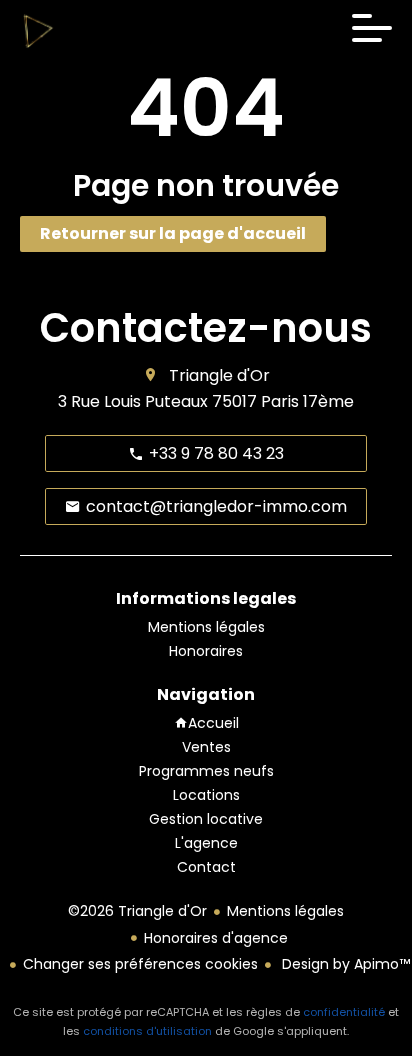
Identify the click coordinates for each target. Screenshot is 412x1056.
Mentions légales (285, 911)
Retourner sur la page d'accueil (173, 233)
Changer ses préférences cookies (140, 964)
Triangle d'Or (219, 375)
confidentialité (344, 1012)
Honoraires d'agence (216, 938)
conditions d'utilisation (147, 1031)
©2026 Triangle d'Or (137, 911)
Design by (344, 964)
